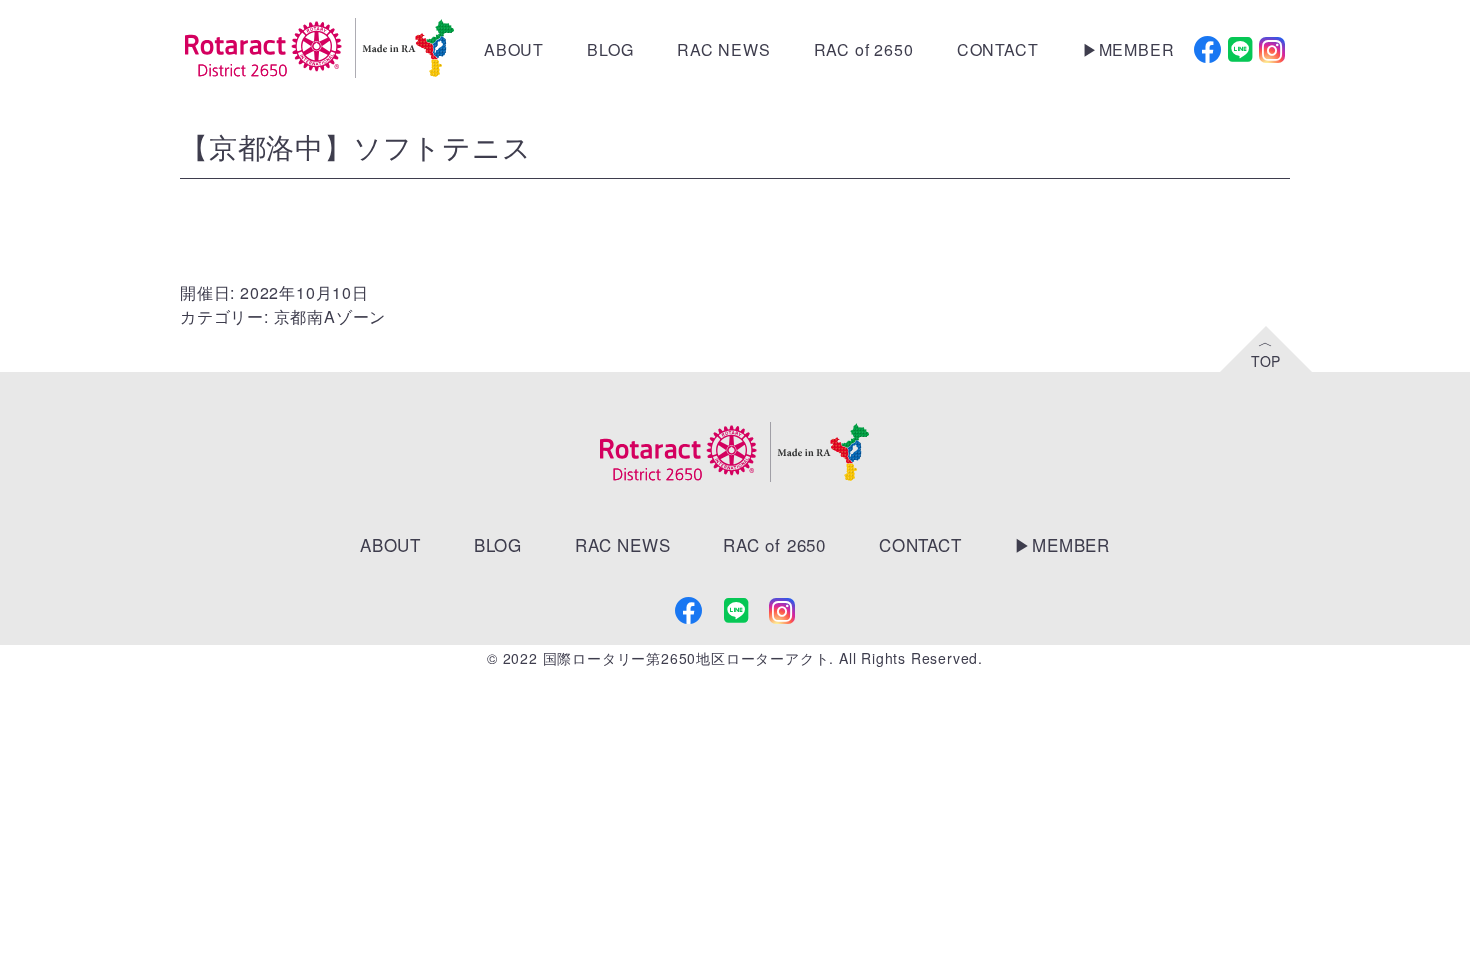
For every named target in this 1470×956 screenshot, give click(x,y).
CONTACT (998, 49)
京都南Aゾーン (330, 316)
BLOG (610, 49)
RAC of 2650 (864, 49)
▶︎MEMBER (1128, 49)
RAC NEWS (723, 49)
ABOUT (514, 49)
